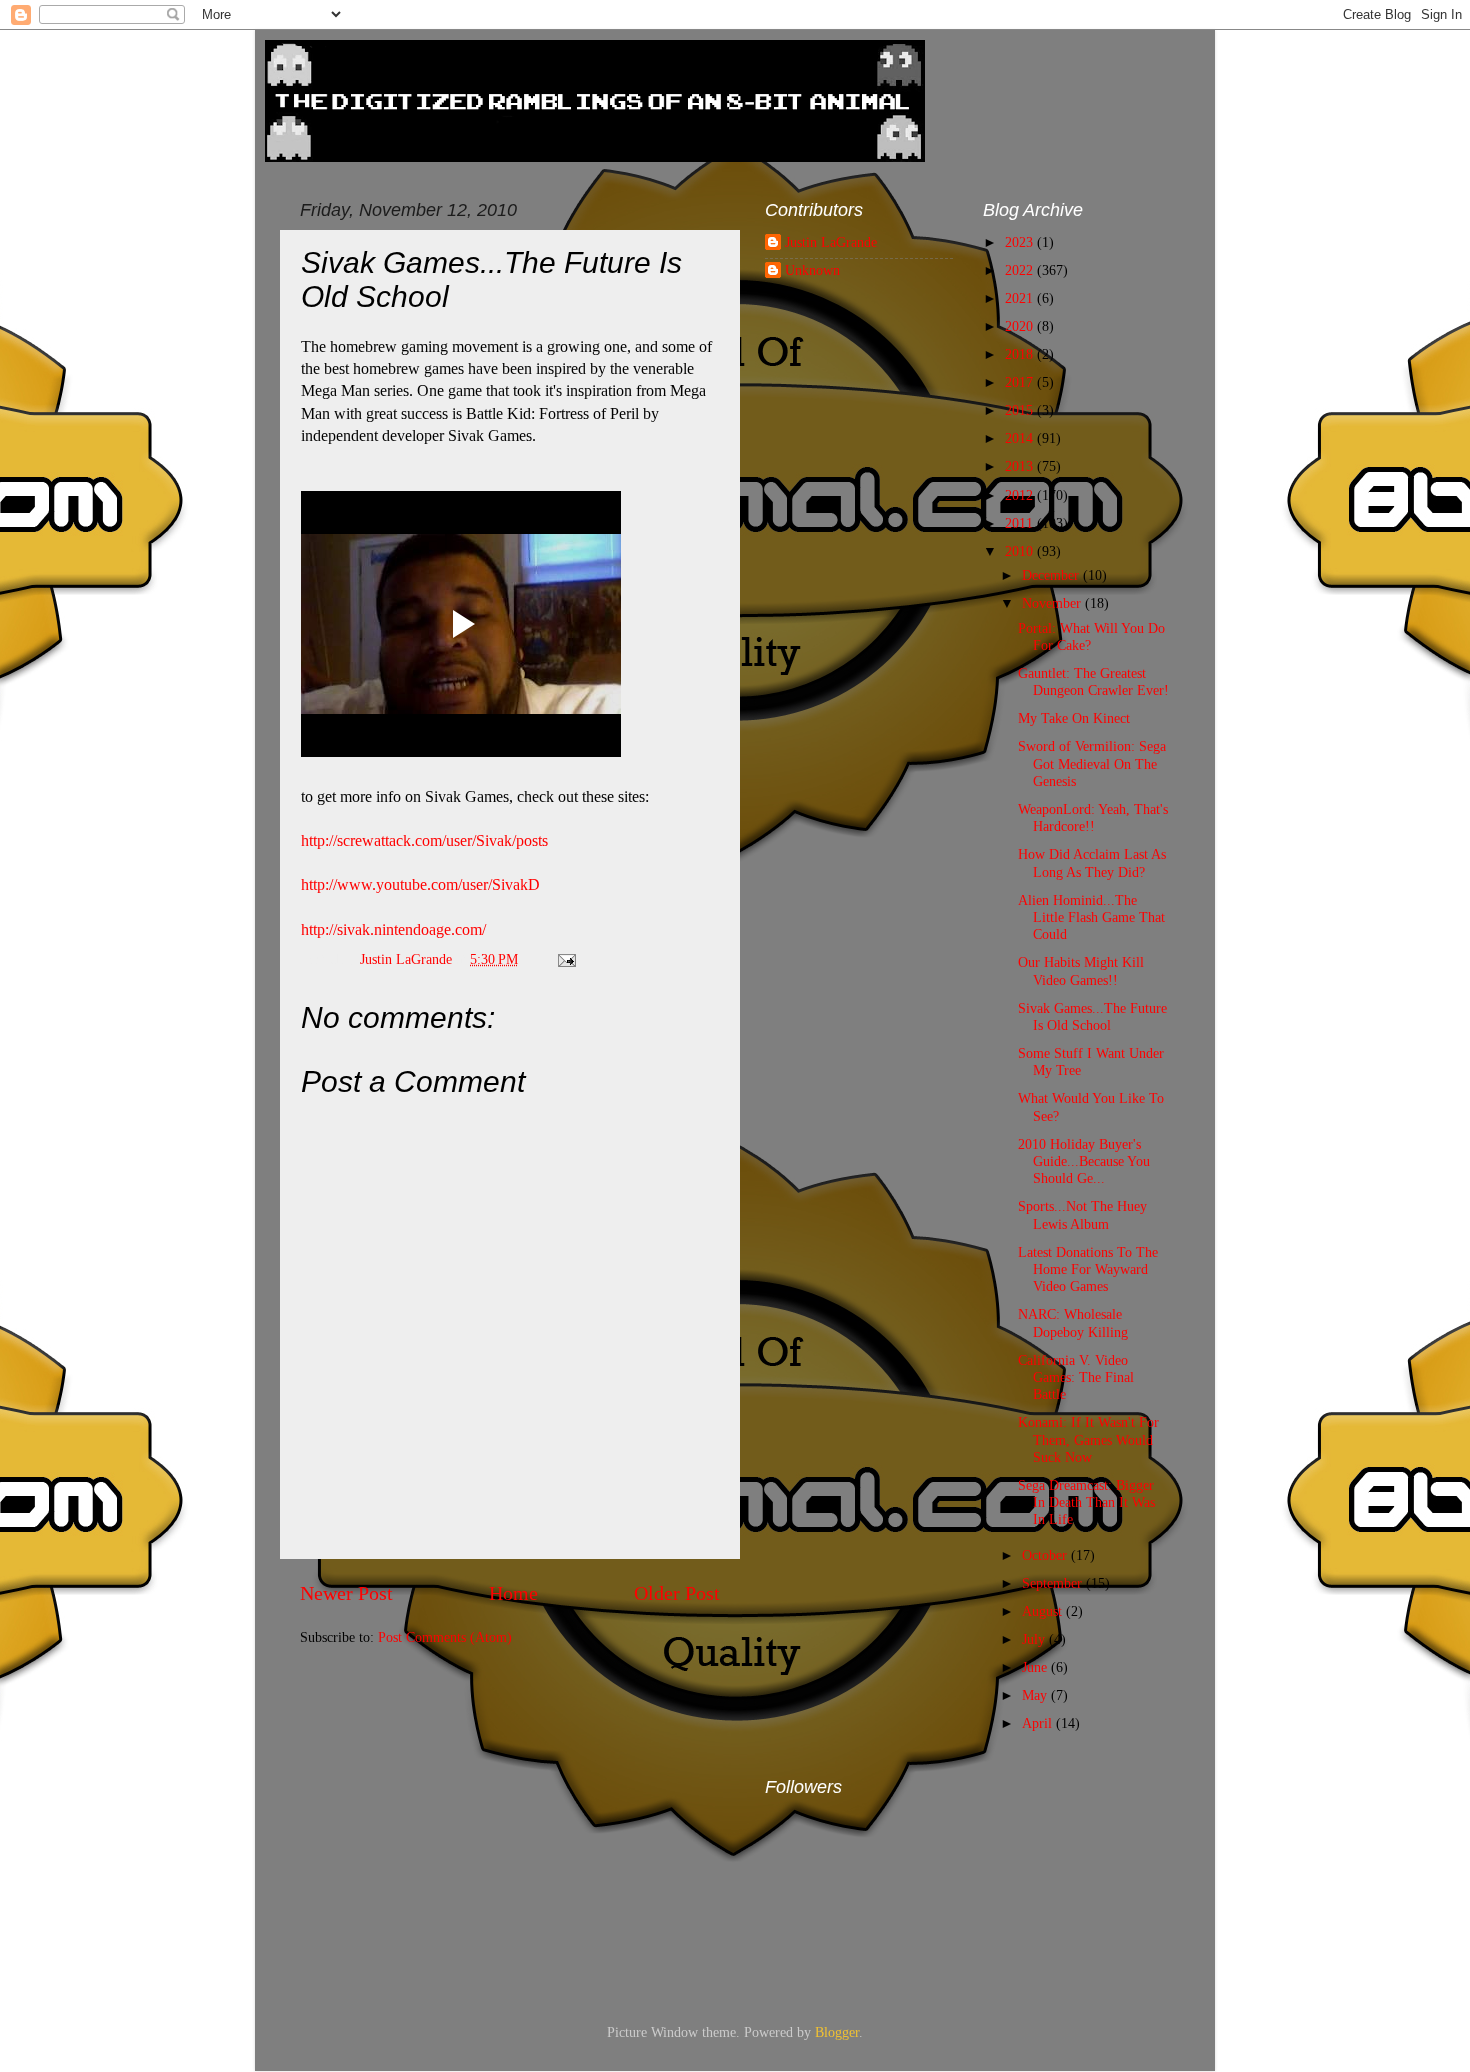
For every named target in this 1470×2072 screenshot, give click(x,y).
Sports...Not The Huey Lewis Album (1082, 1214)
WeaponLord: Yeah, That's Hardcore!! (1093, 817)
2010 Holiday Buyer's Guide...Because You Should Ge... (1084, 1161)
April (1039, 1723)
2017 (1021, 382)
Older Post (677, 1593)
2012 (1021, 495)
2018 (1021, 354)
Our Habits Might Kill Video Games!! (1081, 970)
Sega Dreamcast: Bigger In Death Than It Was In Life (1086, 1502)
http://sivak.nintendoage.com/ (393, 929)
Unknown (812, 270)
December (1052, 575)
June (1036, 1667)
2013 (1021, 466)
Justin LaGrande (831, 242)
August (1044, 1611)
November (1053, 603)
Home (513, 1593)
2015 (1021, 410)
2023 (1021, 242)
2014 (1021, 438)
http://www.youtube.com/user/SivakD (420, 884)
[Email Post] (565, 959)
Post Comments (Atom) (445, 1637)
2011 (1021, 523)
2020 (1021, 326)
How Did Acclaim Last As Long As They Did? (1092, 862)
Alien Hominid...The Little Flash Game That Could (1091, 917)
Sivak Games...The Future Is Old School (1092, 1016)
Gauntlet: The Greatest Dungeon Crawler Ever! (1093, 681)
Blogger (837, 2032)
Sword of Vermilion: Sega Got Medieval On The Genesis (1092, 763)
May (1036, 1695)
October (1046, 1555)
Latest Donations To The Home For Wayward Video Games (1088, 1269)
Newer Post (346, 1593)
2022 (1021, 270)
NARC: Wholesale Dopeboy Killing (1073, 1322)
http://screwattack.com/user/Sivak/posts (424, 840)
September (1054, 1583)
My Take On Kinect (1074, 718)
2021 (1021, 298)
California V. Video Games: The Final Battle (1076, 1377)
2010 (1021, 551)
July (1035, 1639)
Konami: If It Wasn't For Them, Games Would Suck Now (1088, 1439)
